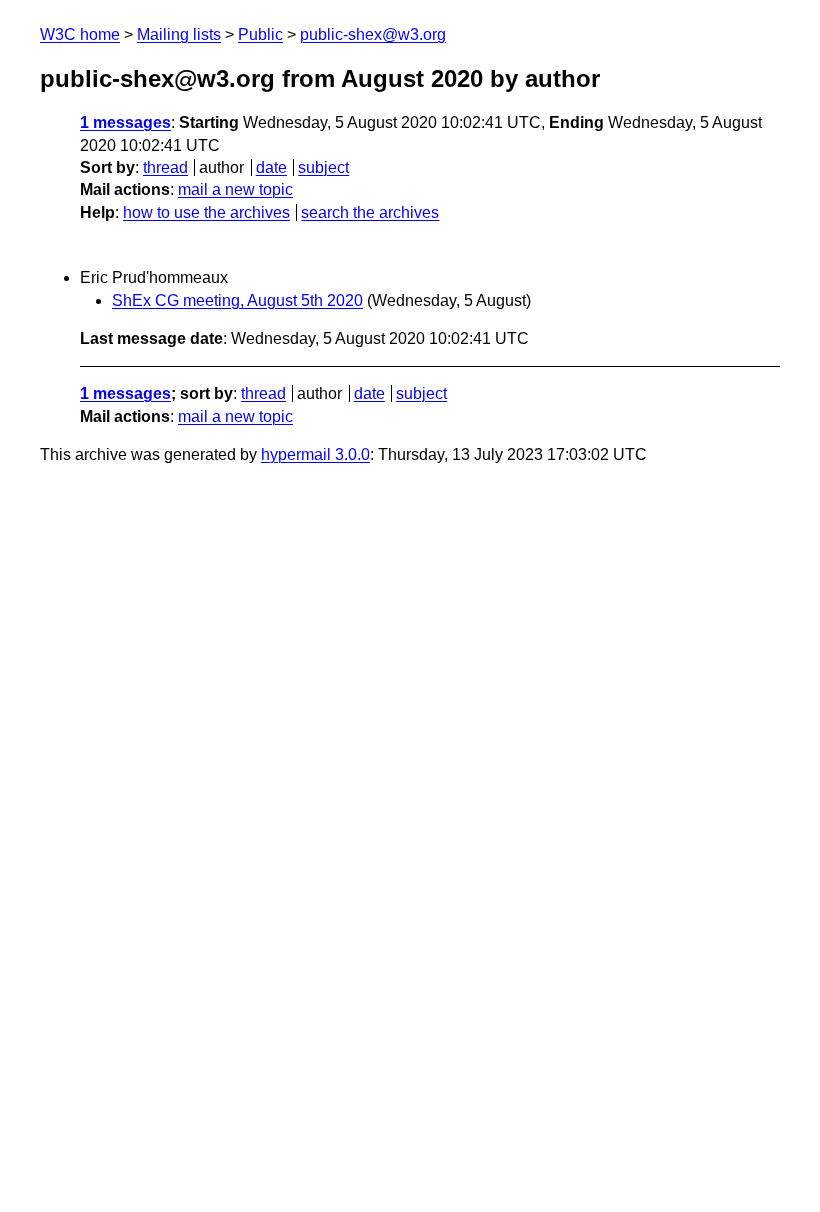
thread (165, 167)
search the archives (370, 212)
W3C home (80, 34)
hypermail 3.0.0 (315, 454)
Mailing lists (179, 34)
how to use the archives (206, 212)
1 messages (125, 122)
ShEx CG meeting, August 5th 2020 (237, 300)
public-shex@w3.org (373, 34)
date (271, 167)
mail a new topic (235, 189)
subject (323, 167)
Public (260, 34)
